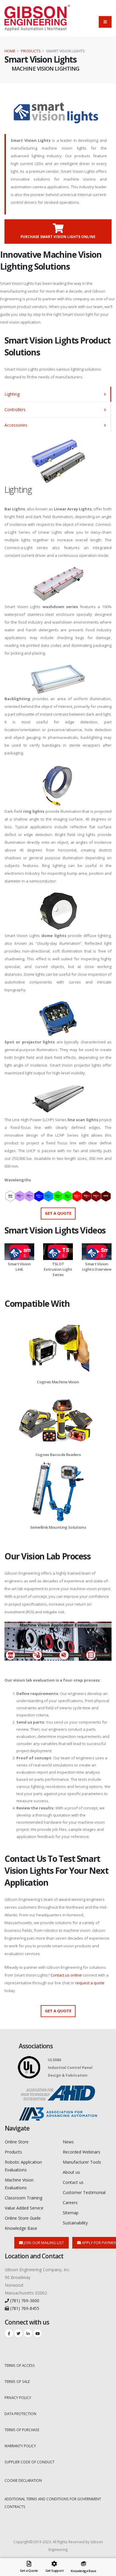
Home (10, 51)
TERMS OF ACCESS (20, 2365)
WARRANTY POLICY (20, 2446)
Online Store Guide (23, 2218)
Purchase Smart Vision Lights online (58, 237)
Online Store (17, 2142)
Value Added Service (24, 2208)
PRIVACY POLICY (18, 2398)
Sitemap (71, 2213)
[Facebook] (9, 2333)
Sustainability (75, 2223)
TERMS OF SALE (17, 2381)
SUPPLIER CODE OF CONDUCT (29, 2462)
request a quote (90, 1983)
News (68, 2142)
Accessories (16, 425)
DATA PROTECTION (20, 2414)
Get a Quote (58, 1213)
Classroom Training (23, 2198)
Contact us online (66, 1975)
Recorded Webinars (81, 2152)
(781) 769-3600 (24, 2301)
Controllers (15, 410)
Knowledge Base (21, 2228)
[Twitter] (18, 2333)
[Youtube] (37, 2333)
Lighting (12, 394)
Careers (70, 2203)
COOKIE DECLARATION (23, 2480)
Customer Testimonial (84, 2192)
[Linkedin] (28, 2333)
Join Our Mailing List (43, 2243)
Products (31, 51)
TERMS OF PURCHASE (22, 2430)
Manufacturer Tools (82, 2162)
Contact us (73, 2182)
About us (71, 2172)
